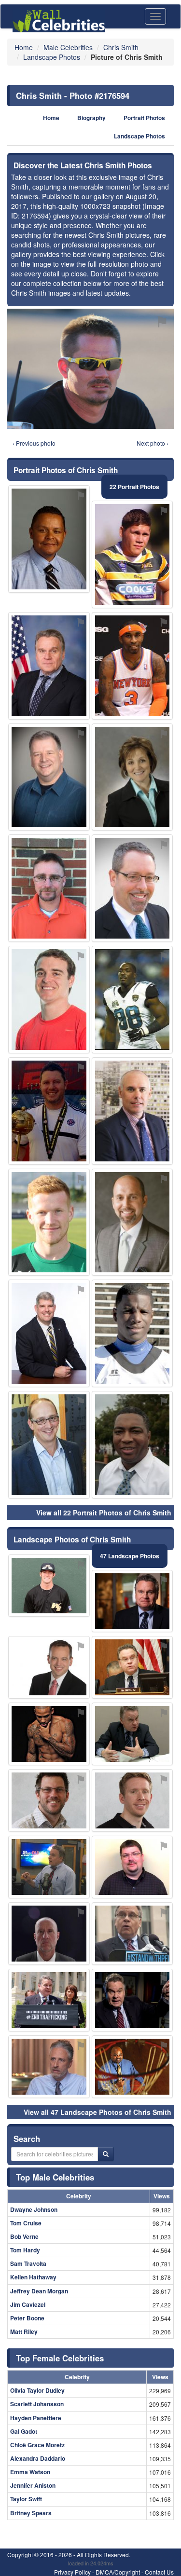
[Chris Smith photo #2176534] (132, 1800)
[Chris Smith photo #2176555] (132, 1867)
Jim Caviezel (28, 2304)
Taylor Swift (26, 2499)
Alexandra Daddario (38, 2458)
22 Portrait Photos (134, 487)
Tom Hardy (25, 2250)
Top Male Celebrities (55, 2177)
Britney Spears (31, 2513)
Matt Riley (24, 2331)
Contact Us (159, 2572)
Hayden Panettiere (36, 2418)
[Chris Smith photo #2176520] (132, 1000)
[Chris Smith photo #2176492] (132, 666)
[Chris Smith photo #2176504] (132, 1445)
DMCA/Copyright (118, 2572)
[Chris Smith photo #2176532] (132, 554)
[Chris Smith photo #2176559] (49, 1000)
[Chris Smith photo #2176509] (49, 2067)
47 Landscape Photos (130, 1556)
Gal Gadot (24, 2431)
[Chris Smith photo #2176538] (132, 2067)
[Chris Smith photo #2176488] (49, 1934)
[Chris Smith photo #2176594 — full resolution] (90, 369)
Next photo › (153, 443)
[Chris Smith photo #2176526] (132, 1601)
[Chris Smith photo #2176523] (49, 1800)
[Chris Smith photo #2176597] (49, 1445)
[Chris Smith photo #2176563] (49, 888)
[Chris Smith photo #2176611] (49, 1222)
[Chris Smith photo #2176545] (49, 1867)
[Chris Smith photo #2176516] (132, 1222)
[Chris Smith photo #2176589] (132, 1111)
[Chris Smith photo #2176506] (132, 1667)
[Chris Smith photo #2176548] (132, 777)
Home (51, 118)
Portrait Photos (144, 118)
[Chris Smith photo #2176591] (132, 1734)
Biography (91, 118)
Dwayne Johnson (34, 2209)
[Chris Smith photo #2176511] (49, 777)
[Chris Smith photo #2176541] (49, 1333)
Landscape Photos (139, 136)
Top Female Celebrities (60, 2358)
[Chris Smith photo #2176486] (49, 666)
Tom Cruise (26, 2223)
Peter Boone (27, 2318)
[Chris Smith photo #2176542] (132, 1333)
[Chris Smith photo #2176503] (49, 1586)
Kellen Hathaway (33, 2277)
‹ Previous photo (34, 443)
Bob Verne (24, 2236)
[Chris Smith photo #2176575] (132, 2000)
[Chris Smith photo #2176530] (49, 1111)
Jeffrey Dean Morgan (39, 2291)
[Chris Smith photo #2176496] (132, 888)
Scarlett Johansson (37, 2404)
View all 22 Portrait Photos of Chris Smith (104, 1513)
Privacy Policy (72, 2572)
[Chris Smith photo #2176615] (49, 539)
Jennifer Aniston (33, 2485)
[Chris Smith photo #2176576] (49, 1734)
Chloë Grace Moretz (37, 2445)
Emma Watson (30, 2472)
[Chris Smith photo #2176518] (49, 1667)
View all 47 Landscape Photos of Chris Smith (97, 2112)
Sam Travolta (28, 2263)
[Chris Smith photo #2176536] (49, 2000)
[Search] (106, 2154)
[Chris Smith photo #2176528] (132, 1934)
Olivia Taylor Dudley (37, 2390)
